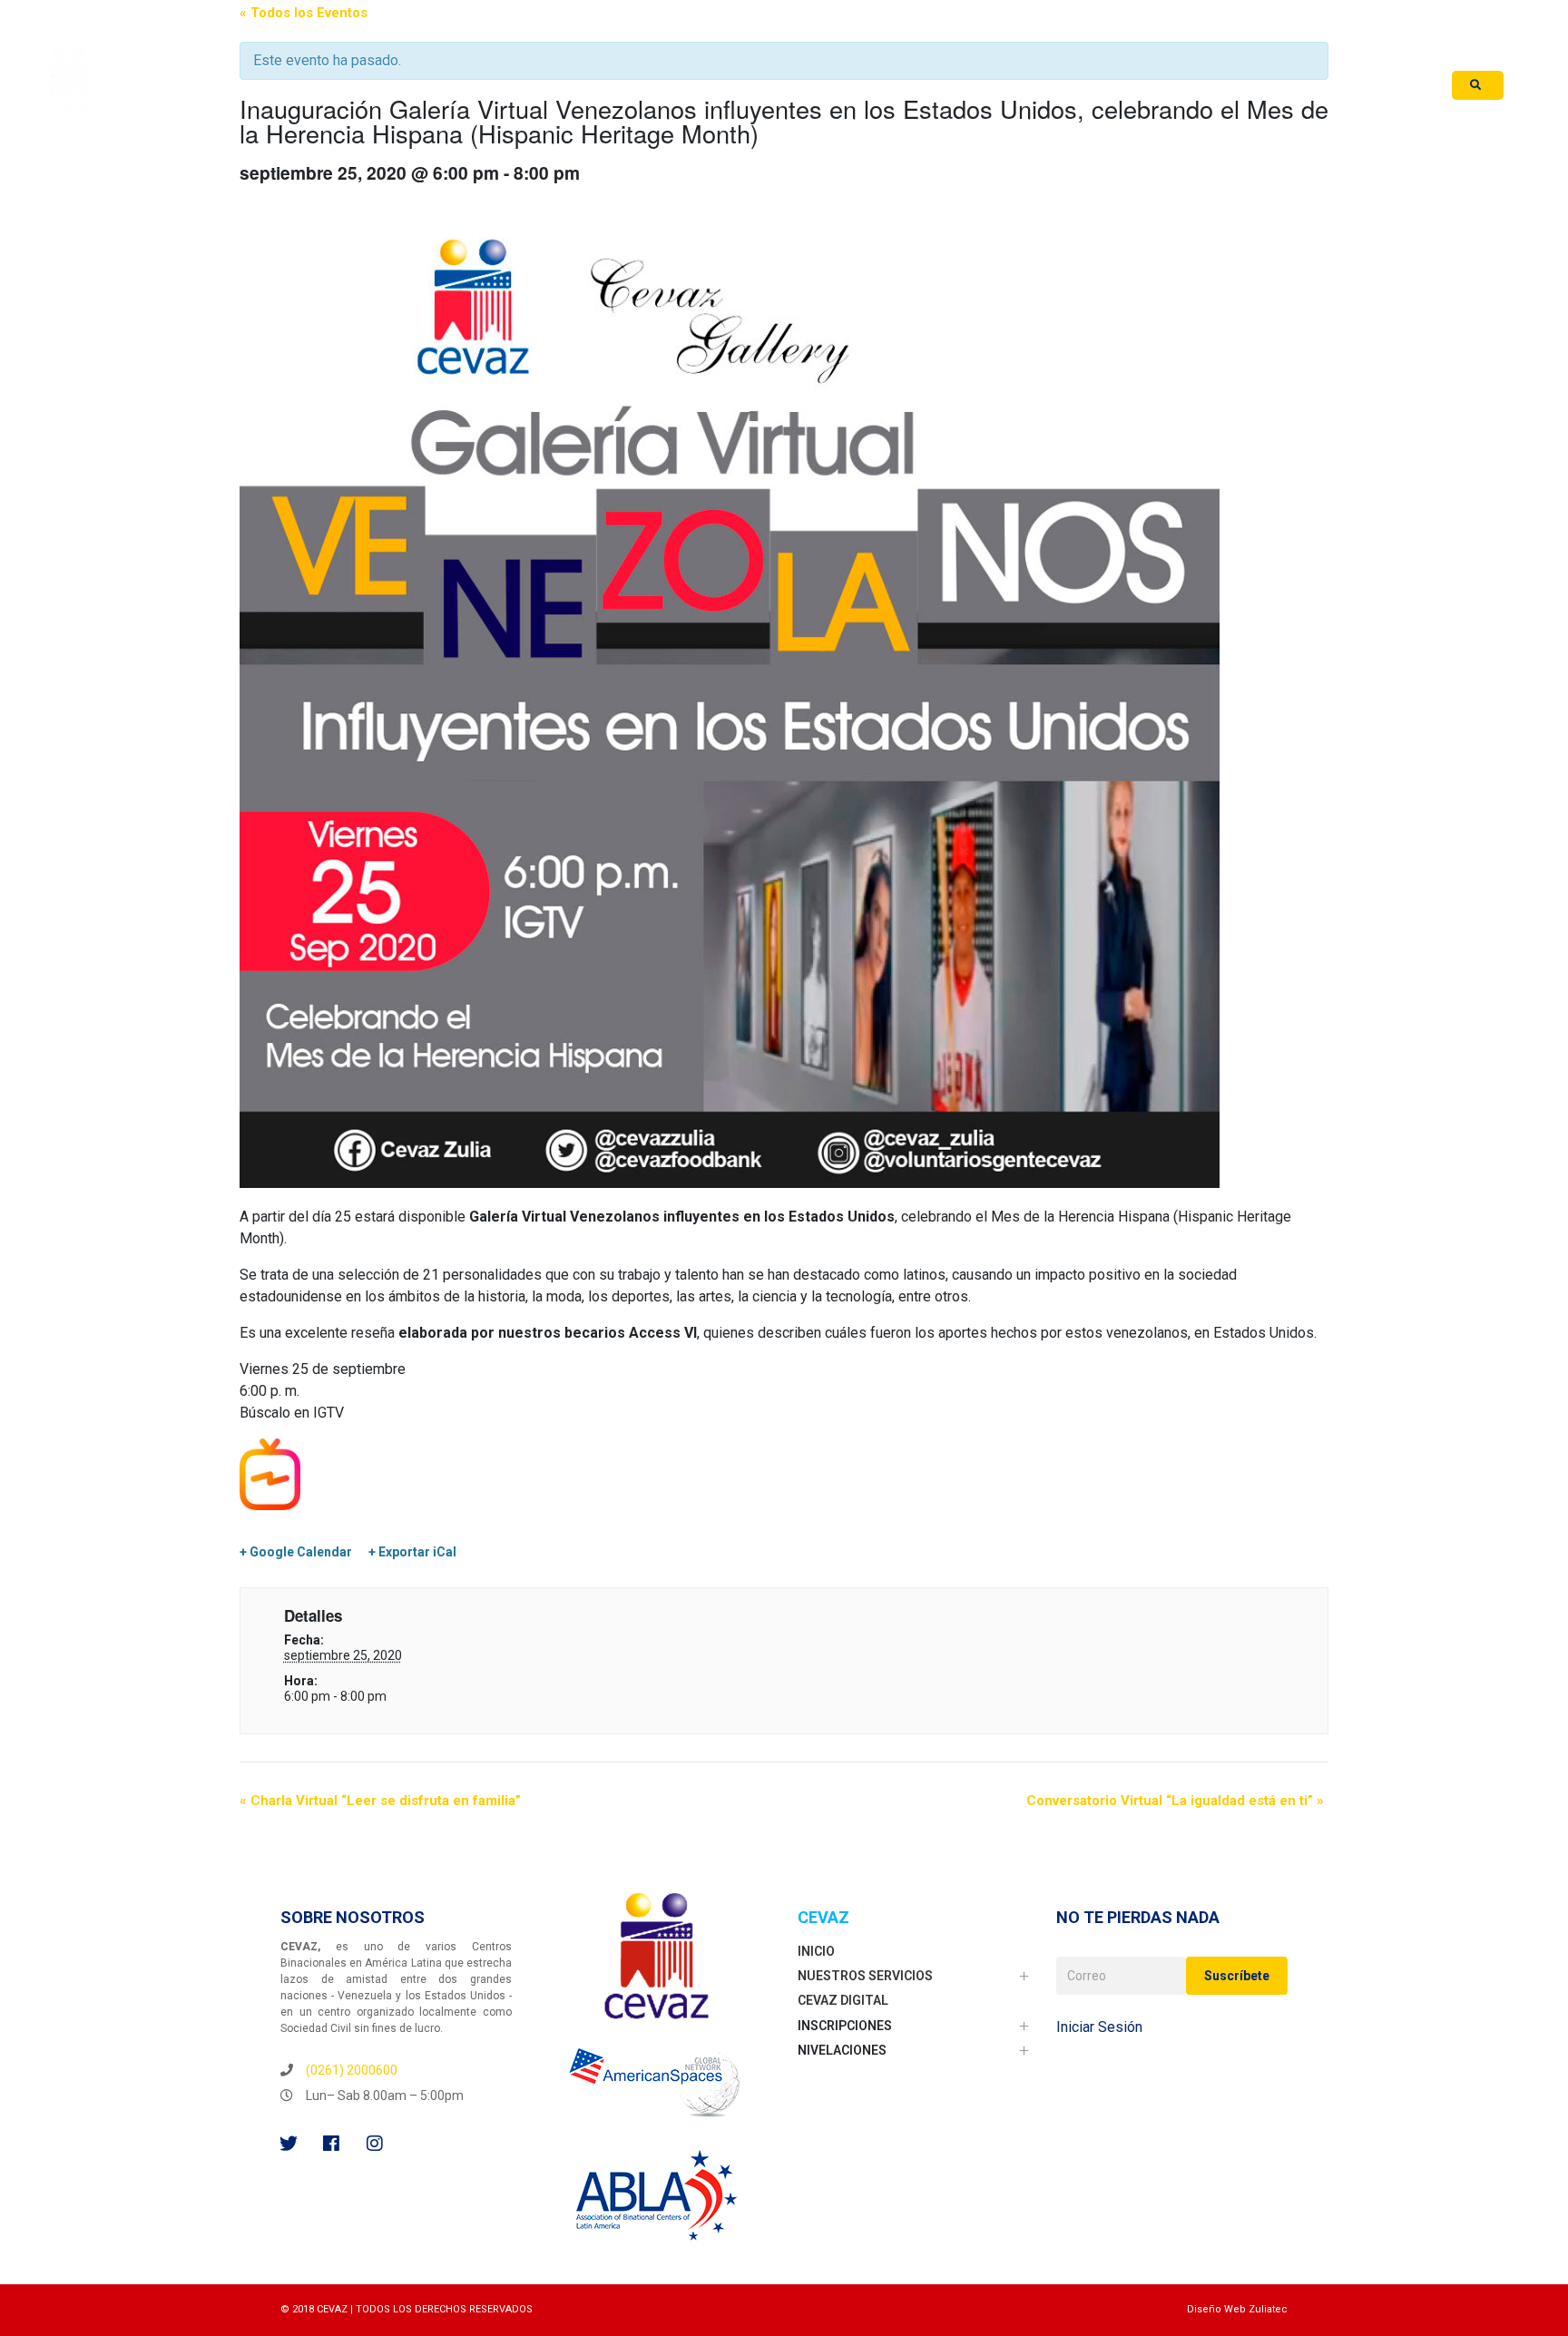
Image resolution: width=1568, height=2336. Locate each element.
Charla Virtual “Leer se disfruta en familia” (380, 1801)
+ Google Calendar (296, 1552)
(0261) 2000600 (352, 2070)
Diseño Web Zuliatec (1237, 2309)
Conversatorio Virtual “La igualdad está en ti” (1175, 1801)
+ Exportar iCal (412, 1552)
